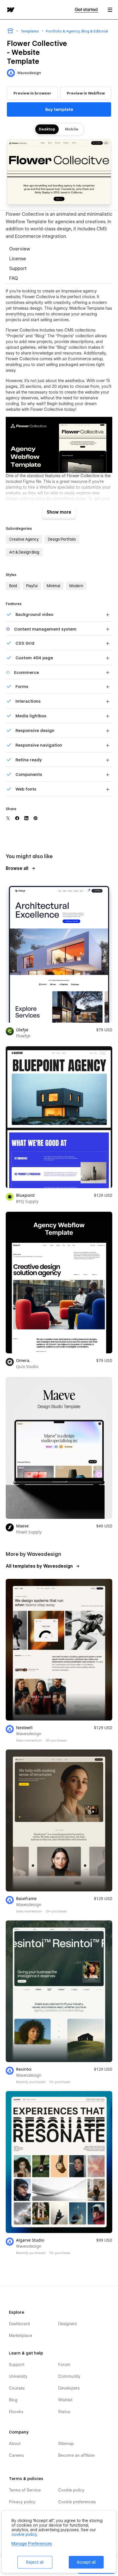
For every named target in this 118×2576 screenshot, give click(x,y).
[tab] (59, 250)
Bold (13, 586)
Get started (87, 10)
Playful (32, 586)
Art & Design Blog (24, 552)
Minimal (53, 586)
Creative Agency (24, 539)
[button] (110, 10)
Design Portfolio (62, 539)
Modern (76, 586)
